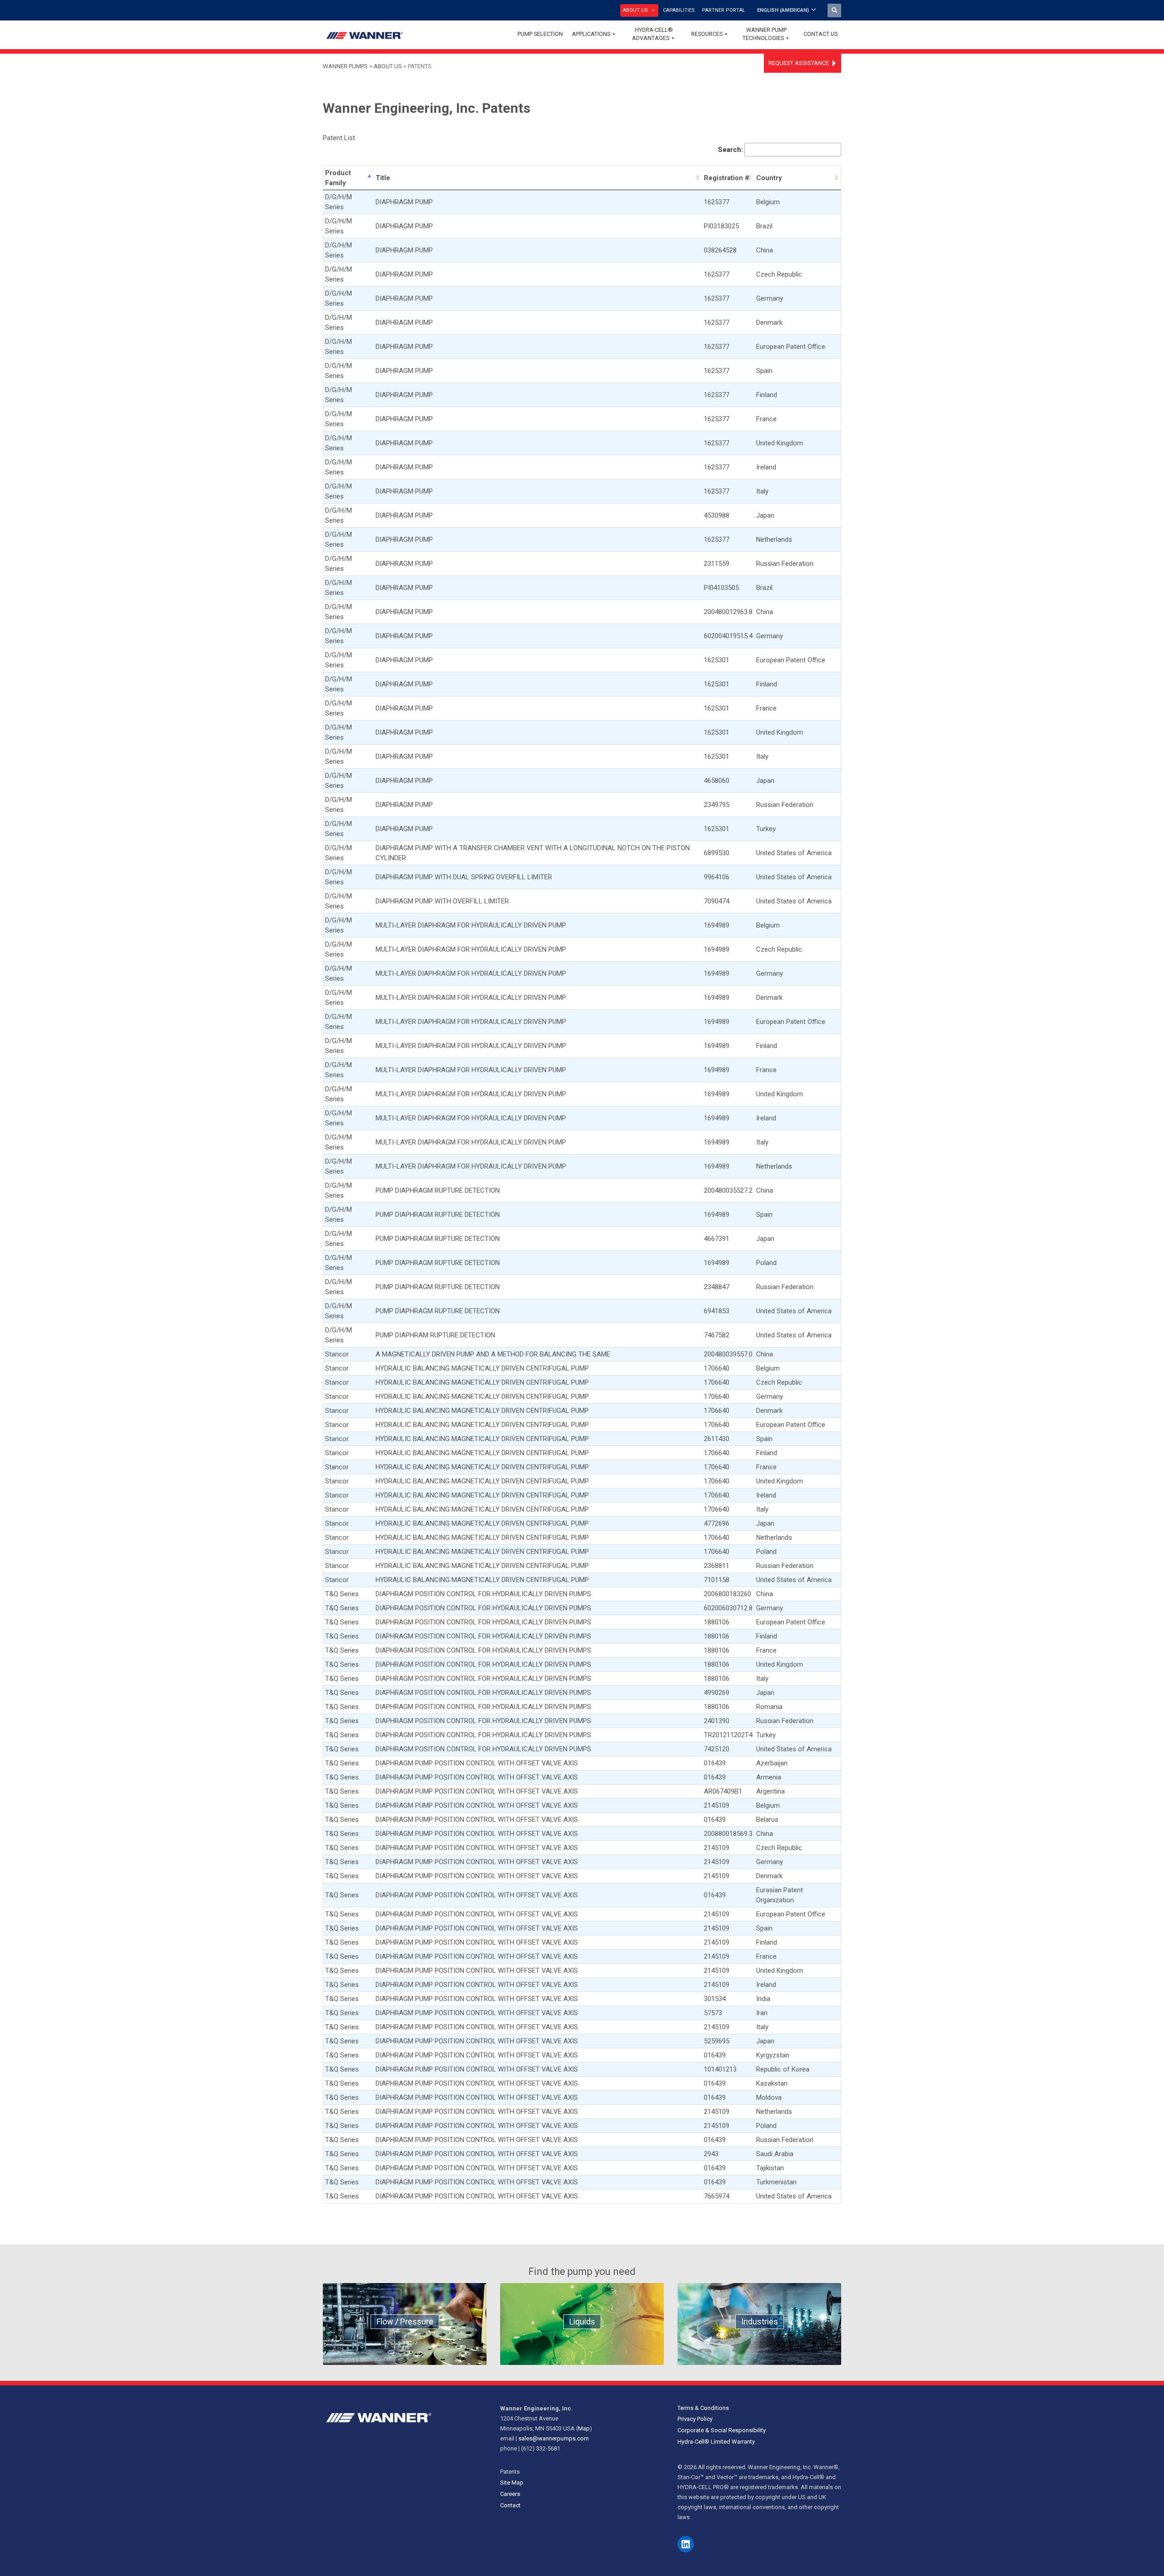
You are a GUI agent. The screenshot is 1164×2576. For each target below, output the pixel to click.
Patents (510, 2472)
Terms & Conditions (703, 2408)
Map (584, 2428)
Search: (730, 150)
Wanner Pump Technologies (765, 34)
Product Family (338, 178)
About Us (635, 10)
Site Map (512, 2483)
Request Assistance (799, 63)
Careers (510, 2494)
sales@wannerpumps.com (554, 2438)
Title (383, 178)
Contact (510, 2505)
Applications (591, 34)
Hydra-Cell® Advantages (652, 34)
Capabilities (679, 10)
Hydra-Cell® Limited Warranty (716, 2442)
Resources (707, 34)
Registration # (727, 178)
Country (769, 178)
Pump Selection (540, 34)
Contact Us (820, 34)
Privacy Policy (695, 2419)
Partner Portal (724, 10)
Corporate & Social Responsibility (722, 2430)
